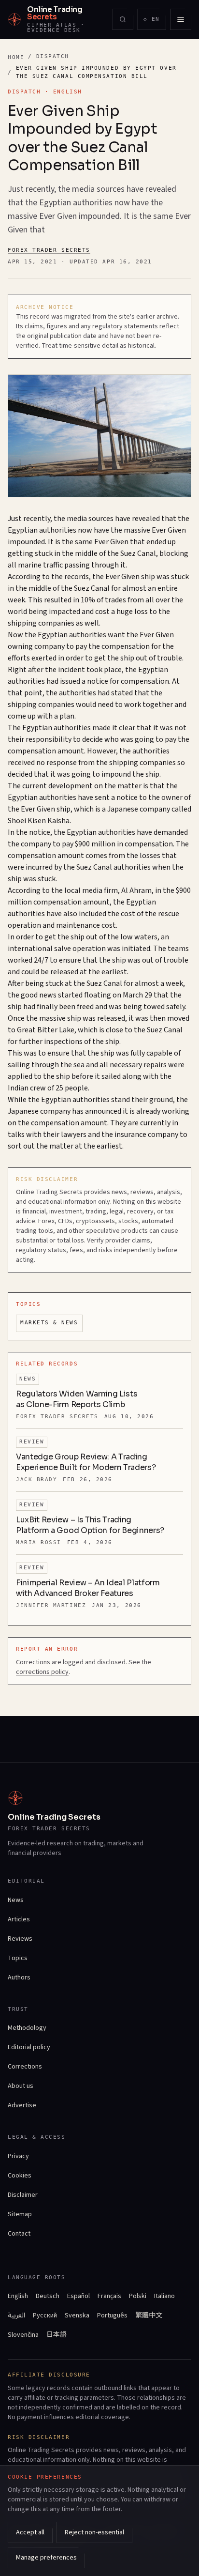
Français (109, 2296)
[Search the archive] (123, 19)
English (18, 2296)
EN (155, 21)
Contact (19, 2234)
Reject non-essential (94, 2532)
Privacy (18, 2156)
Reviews (20, 1939)
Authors (19, 1978)
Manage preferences (46, 2558)
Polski (138, 2296)
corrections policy (42, 1672)
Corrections (25, 2067)
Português (112, 2315)
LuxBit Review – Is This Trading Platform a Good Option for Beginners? (90, 1525)
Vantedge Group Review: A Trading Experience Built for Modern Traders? (86, 1462)
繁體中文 (149, 2315)
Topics (18, 1958)
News (16, 1900)
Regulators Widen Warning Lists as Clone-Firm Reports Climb (77, 1399)
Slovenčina (23, 2335)
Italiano (164, 2296)
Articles (19, 1919)
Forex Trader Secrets (49, 250)
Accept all (30, 2532)
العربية (16, 2315)
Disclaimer (23, 2195)
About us (21, 2086)
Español (78, 2296)
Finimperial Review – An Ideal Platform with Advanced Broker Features (88, 1588)
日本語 (57, 2335)
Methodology (27, 2028)
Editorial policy (29, 2047)
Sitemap (20, 2214)
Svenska (77, 2315)
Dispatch (53, 56)
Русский (45, 2315)
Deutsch (48, 2296)
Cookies (20, 2176)
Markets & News (49, 1323)
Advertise (22, 2105)
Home (16, 57)
